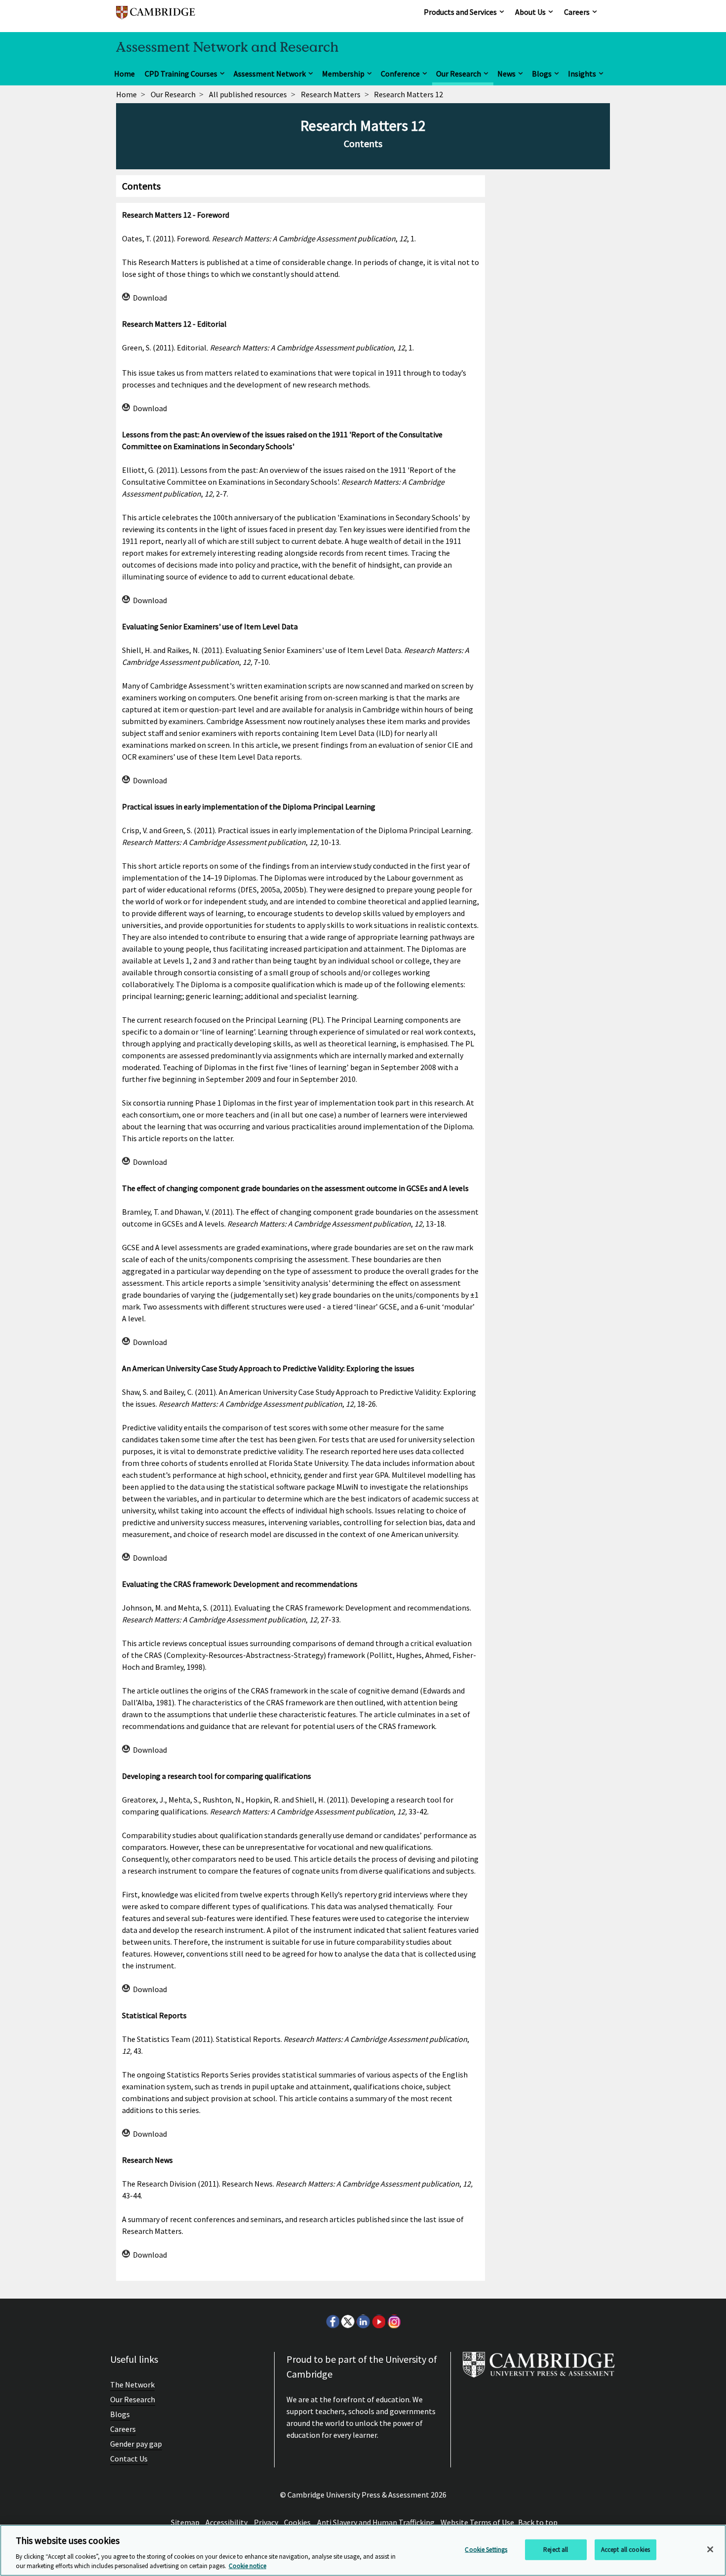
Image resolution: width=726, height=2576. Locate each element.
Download (150, 298)
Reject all (556, 2550)
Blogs (542, 74)
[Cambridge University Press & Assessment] (539, 2369)
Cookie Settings (486, 2550)
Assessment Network (270, 74)
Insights (582, 74)
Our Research (459, 74)
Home (124, 74)
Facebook (332, 2321)
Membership (343, 74)
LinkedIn (363, 2321)
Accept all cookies (625, 2550)
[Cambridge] (156, 17)
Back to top (538, 2522)
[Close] (710, 2549)
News (506, 74)
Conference (400, 74)
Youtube (378, 2321)
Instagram (394, 2321)
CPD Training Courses (181, 74)
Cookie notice (247, 2566)
